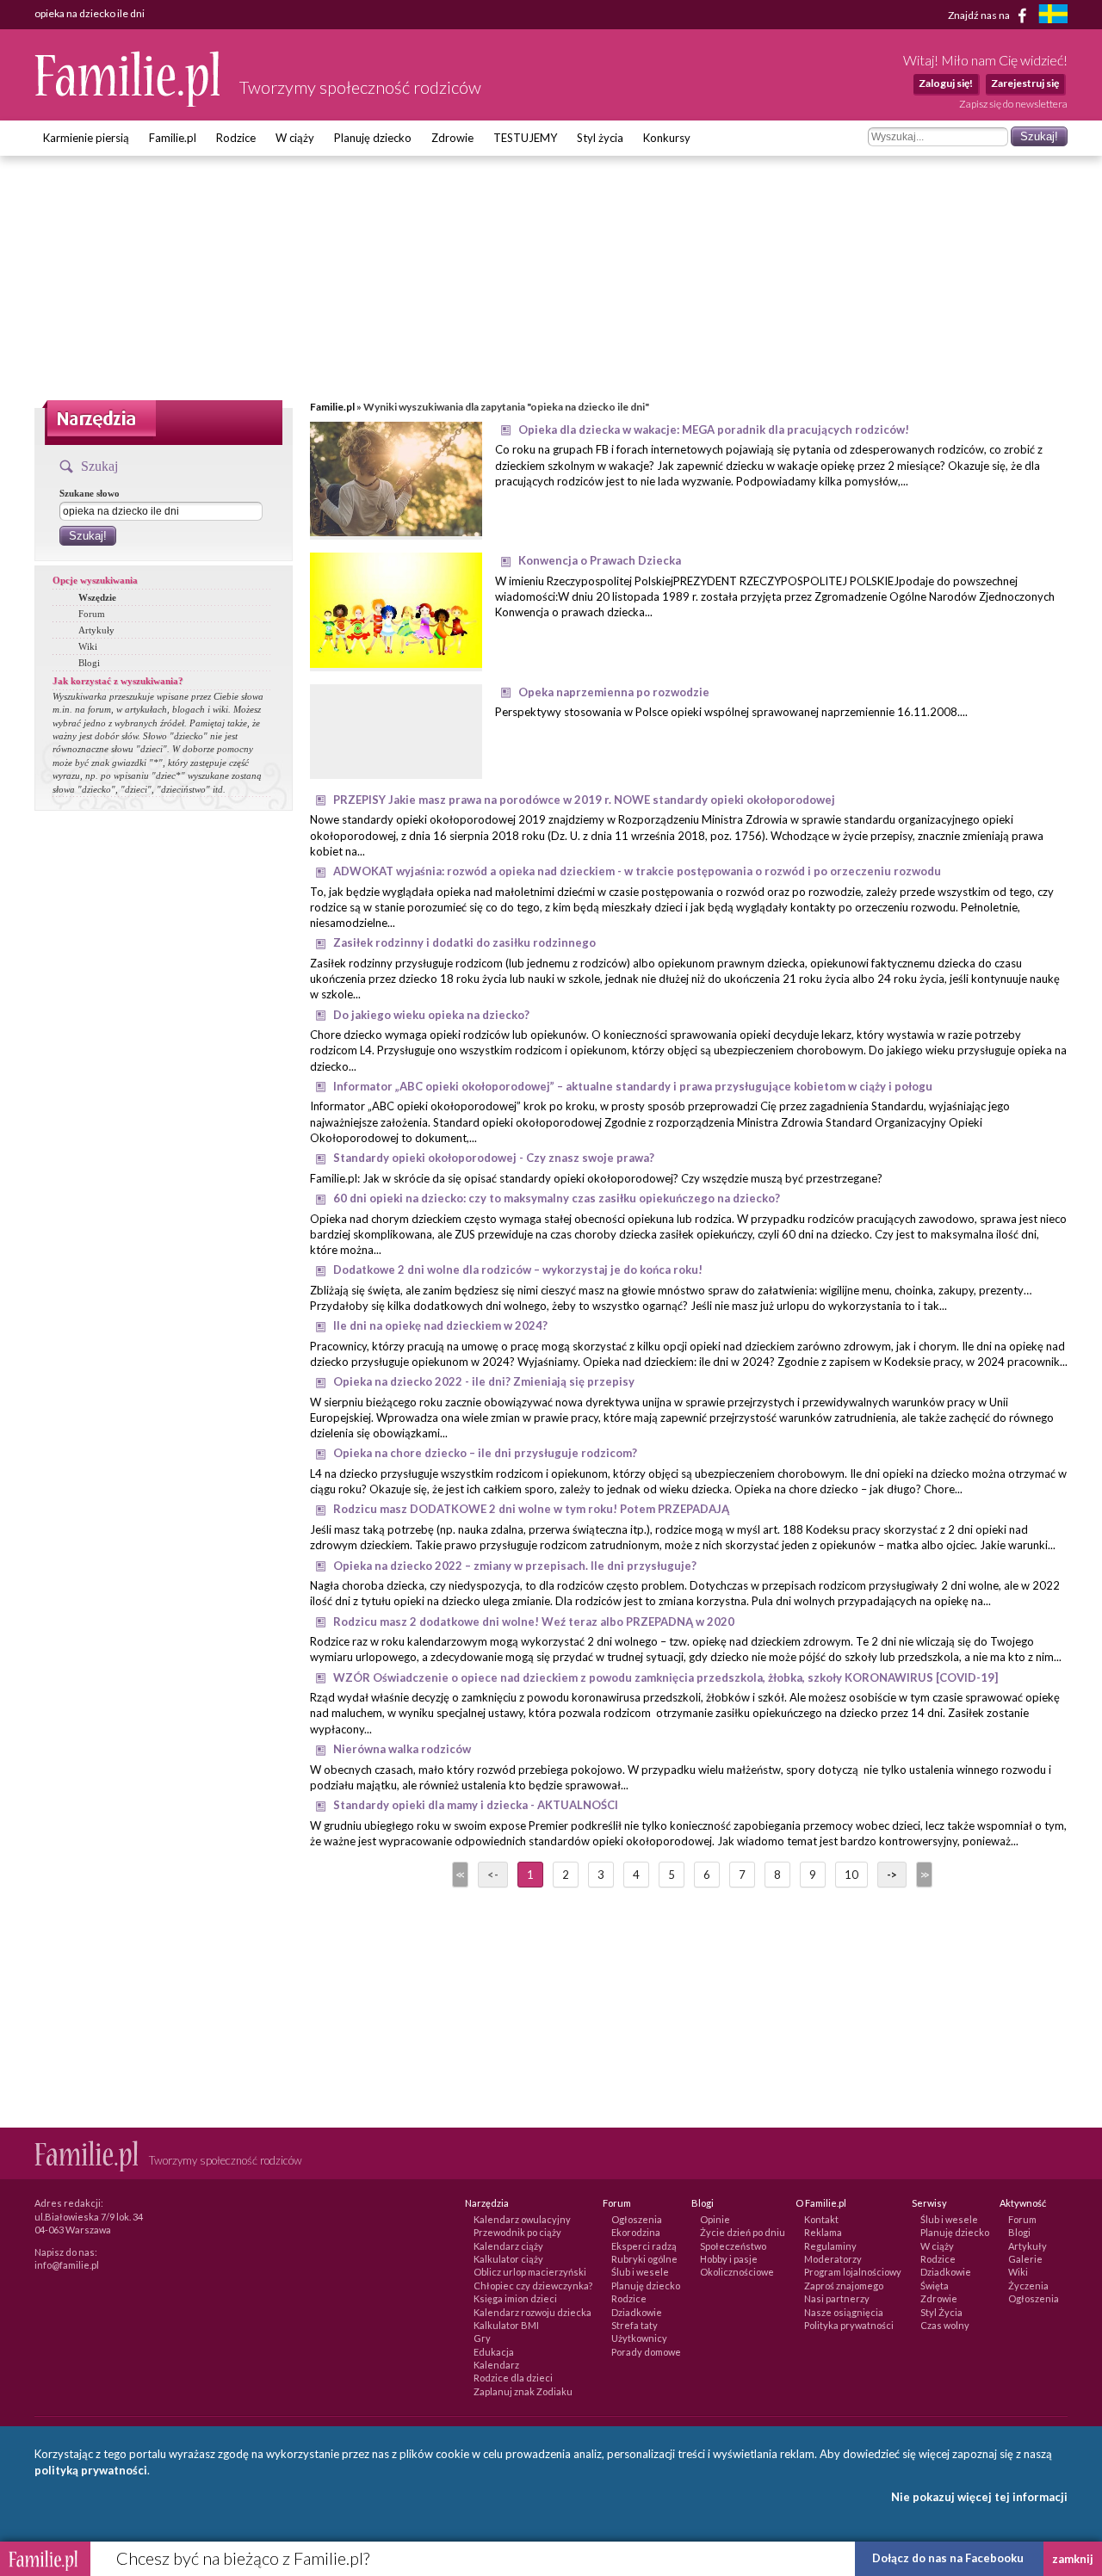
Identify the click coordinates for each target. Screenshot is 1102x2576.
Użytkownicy (639, 2338)
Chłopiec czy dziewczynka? (533, 2286)
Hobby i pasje (729, 2259)
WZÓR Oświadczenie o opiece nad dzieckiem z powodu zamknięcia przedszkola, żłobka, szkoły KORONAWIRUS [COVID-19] (666, 1677)
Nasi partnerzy (837, 2298)
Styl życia (600, 138)
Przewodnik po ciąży (517, 2232)
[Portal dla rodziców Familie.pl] (128, 102)
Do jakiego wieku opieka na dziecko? (431, 1015)
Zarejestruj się (1025, 83)
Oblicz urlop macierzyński (530, 2272)
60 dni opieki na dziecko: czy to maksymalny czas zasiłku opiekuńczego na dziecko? (557, 1198)
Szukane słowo (90, 493)
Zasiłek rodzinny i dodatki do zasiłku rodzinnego (464, 942)
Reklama (823, 2232)
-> (892, 1875)
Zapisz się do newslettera (1013, 104)
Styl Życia (941, 2312)
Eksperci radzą (644, 2246)
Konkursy (667, 138)
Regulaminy (830, 2246)
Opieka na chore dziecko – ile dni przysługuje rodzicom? (485, 1453)
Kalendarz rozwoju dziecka (532, 2312)
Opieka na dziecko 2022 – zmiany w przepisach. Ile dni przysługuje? (515, 1566)
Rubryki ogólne (644, 2259)
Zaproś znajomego (844, 2286)
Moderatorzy (833, 2259)
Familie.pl (173, 138)
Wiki (88, 646)
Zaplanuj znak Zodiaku (523, 2391)
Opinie (715, 2219)
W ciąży (295, 138)
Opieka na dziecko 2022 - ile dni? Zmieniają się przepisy (484, 1381)
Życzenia (1028, 2286)
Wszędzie (97, 597)
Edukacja (494, 2352)
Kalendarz (496, 2365)
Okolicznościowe (737, 2272)
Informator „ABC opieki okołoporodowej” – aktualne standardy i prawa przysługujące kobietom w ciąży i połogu (633, 1086)
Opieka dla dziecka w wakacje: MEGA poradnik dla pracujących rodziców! (714, 429)
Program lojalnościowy (853, 2272)
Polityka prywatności (849, 2325)
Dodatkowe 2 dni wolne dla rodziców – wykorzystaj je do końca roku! (518, 1269)
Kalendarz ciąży (508, 2246)
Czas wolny (945, 2325)
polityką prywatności (91, 2470)
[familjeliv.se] (1053, 16)
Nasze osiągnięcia (844, 2312)
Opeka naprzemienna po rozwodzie (614, 692)
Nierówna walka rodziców (402, 1749)
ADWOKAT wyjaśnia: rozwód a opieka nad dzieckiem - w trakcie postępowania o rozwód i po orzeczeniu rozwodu (637, 871)
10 (851, 1875)
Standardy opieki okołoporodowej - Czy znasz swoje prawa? (494, 1158)
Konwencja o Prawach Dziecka (600, 560)
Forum (92, 614)
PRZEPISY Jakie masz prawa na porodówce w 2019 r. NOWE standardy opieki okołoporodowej (584, 800)
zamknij (1073, 2559)
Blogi (89, 663)
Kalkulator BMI (506, 2325)
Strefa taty (635, 2325)
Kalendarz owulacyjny (522, 2219)
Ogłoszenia (637, 2219)
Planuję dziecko (373, 138)
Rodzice (236, 138)
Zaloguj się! (946, 83)
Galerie (1025, 2259)
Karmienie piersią (86, 138)
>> (923, 1875)
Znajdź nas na (980, 14)
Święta (935, 2286)
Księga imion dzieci (515, 2298)
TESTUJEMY (525, 138)
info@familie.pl (67, 2265)
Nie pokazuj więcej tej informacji (979, 2497)
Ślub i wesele (640, 2272)
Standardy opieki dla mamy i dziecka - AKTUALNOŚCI (476, 1805)
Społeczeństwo (733, 2246)
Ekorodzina (636, 2232)
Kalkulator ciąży (508, 2259)
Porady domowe (646, 2352)
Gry (482, 2338)
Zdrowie (452, 138)
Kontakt (821, 2219)
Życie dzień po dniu (743, 2232)
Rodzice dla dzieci (513, 2378)
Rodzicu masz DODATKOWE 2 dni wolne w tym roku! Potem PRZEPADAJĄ (531, 1509)
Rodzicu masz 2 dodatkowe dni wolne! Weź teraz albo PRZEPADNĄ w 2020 (534, 1622)
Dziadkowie (637, 2312)
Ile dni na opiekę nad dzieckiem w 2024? (440, 1325)
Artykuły (96, 630)
